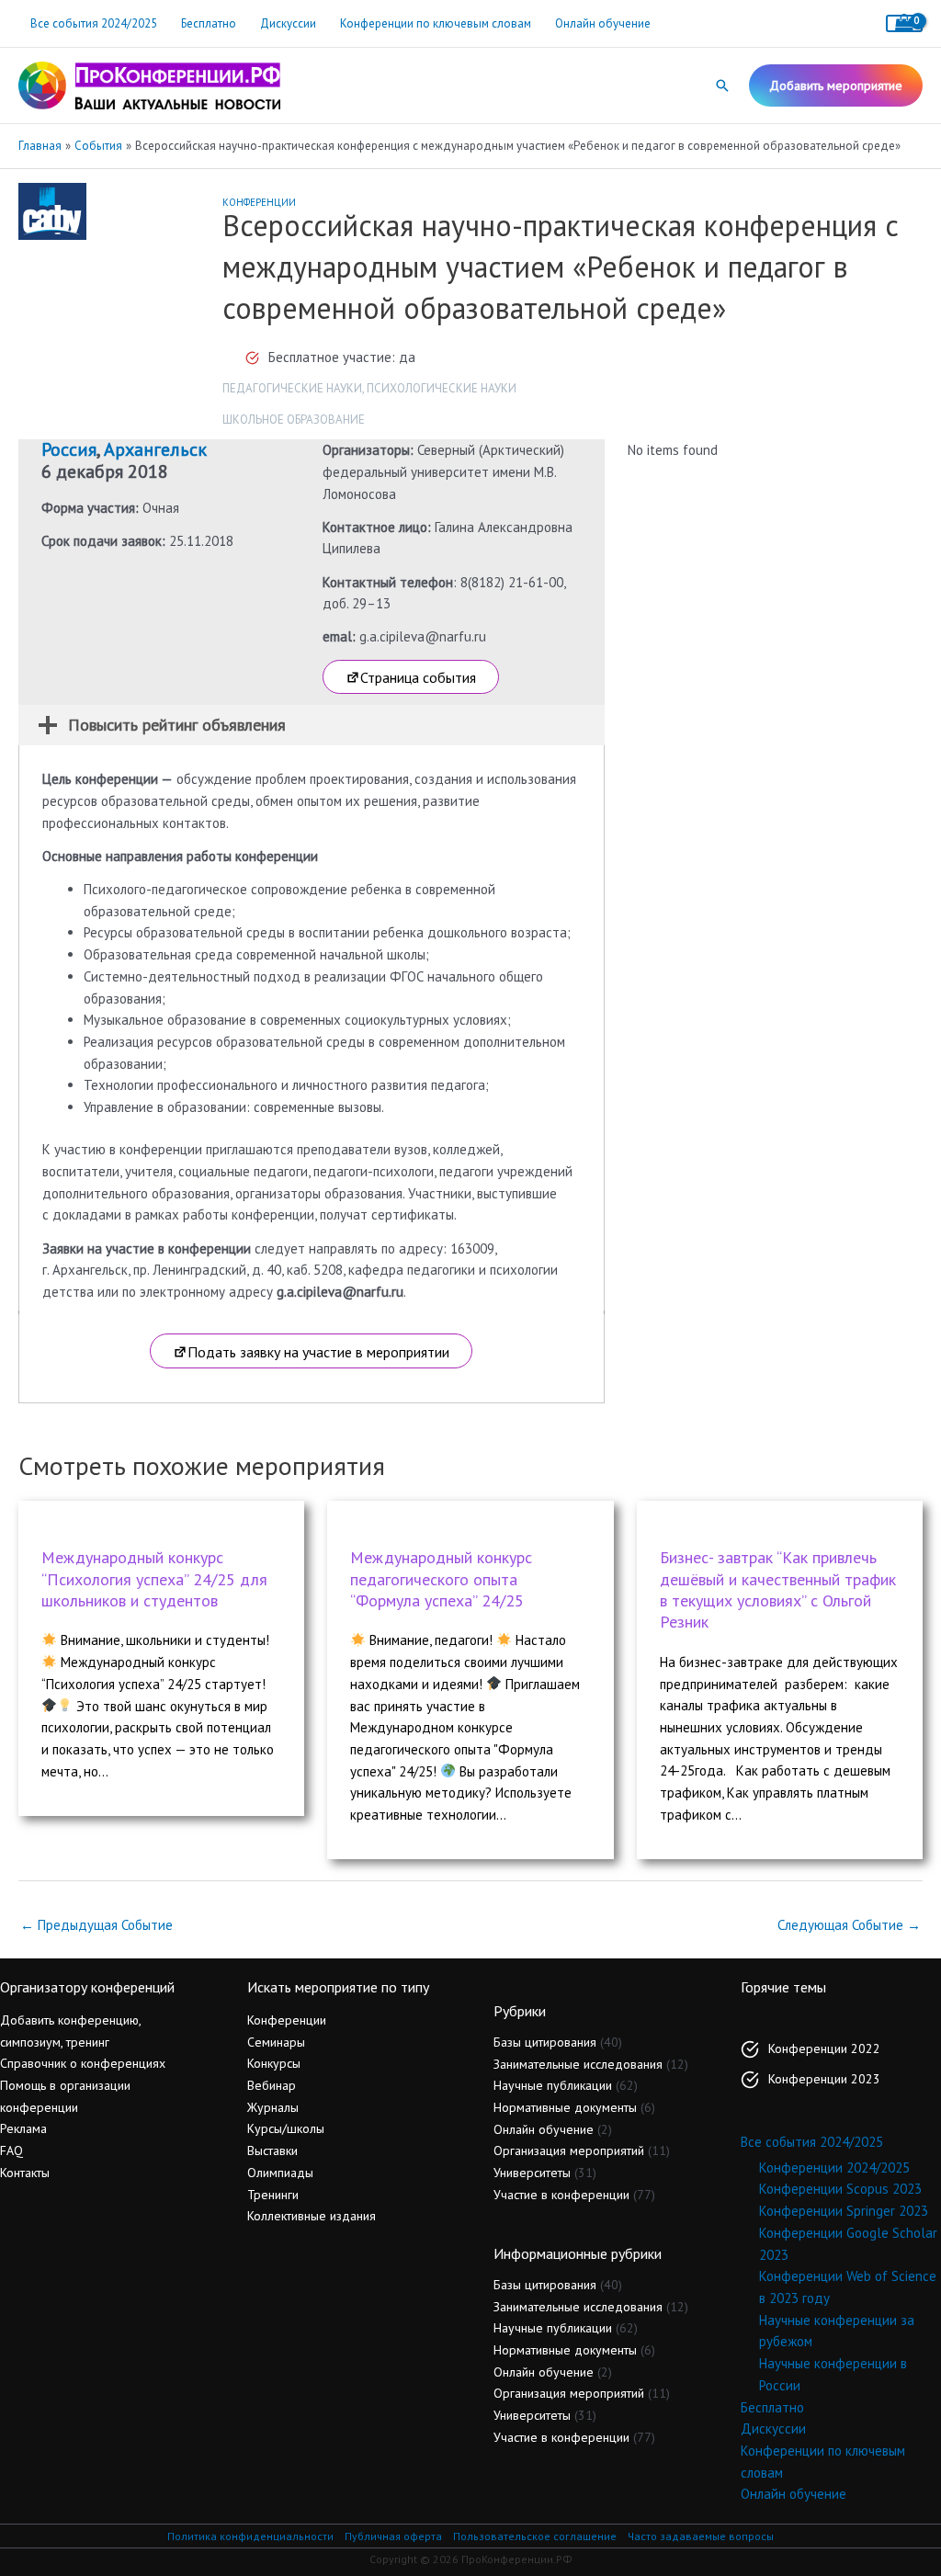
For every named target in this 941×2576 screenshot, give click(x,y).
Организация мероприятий (569, 2150)
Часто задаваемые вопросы (701, 2536)
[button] (722, 85)
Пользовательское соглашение (535, 2536)
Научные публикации (553, 2085)
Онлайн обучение (603, 23)
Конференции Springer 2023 (844, 2211)
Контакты (25, 2173)
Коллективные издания (312, 2216)
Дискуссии (288, 23)
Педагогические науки (292, 388)
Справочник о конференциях (83, 2063)
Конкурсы (274, 2063)
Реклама (23, 2128)
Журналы (273, 2107)
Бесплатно (209, 23)
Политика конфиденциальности (250, 2536)
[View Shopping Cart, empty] (904, 23)
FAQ (11, 2150)
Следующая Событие (849, 1925)
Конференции (259, 202)
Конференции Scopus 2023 (840, 2189)
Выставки (272, 2150)
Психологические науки (442, 388)
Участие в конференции (561, 2195)
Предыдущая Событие (96, 1925)
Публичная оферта (393, 2536)
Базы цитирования (545, 2042)
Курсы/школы (286, 2128)
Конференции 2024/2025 (834, 2167)
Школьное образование (294, 420)
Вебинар (272, 2085)
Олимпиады (280, 2173)
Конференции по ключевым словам (436, 23)
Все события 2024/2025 (94, 23)
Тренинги (273, 2195)
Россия (69, 449)
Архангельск (155, 449)
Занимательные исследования (578, 2064)
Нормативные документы (565, 2107)
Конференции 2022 (824, 2048)
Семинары (276, 2042)
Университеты (532, 2173)
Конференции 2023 (824, 2079)
